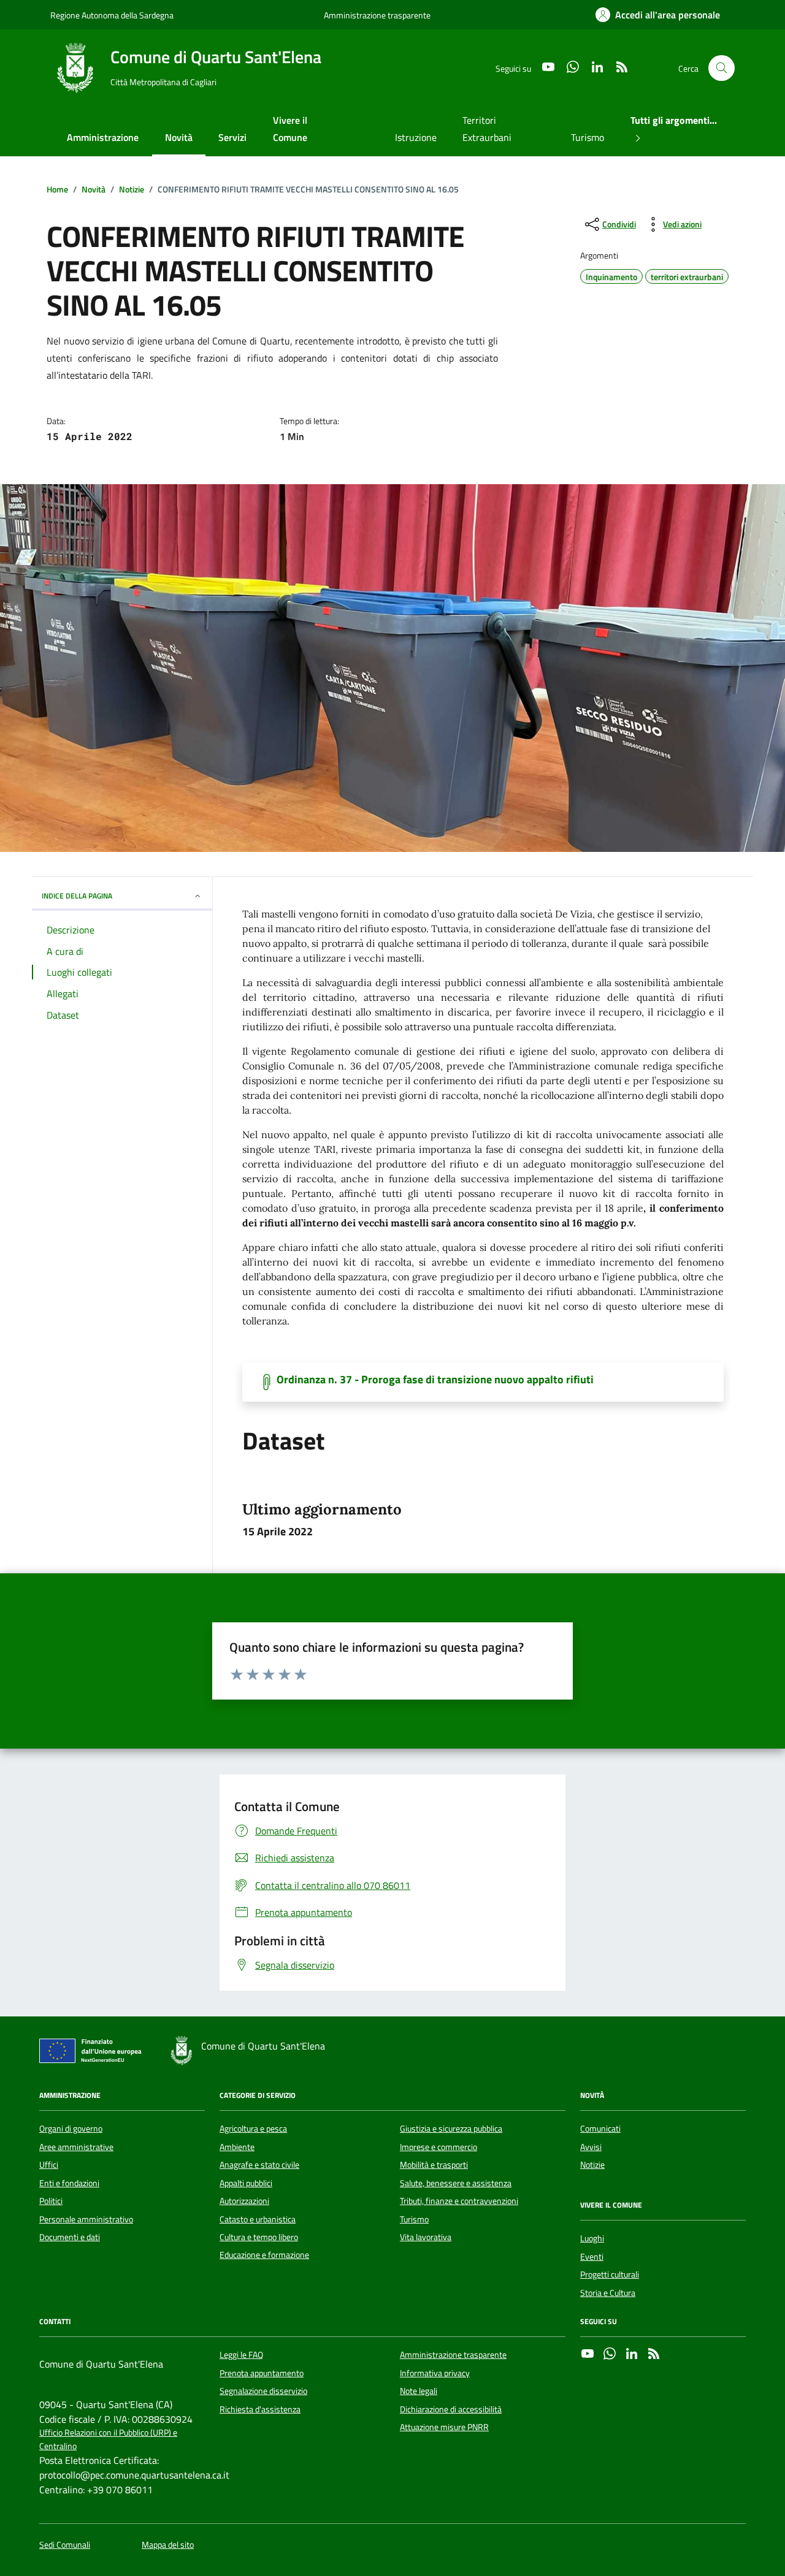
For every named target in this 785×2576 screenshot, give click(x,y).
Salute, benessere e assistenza (456, 2183)
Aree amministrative (76, 2147)
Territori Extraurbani (487, 129)
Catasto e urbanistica (258, 2219)
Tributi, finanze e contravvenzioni (459, 2201)
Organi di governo (71, 2129)
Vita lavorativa (426, 2237)
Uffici (49, 2165)
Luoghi (592, 2238)
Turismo (588, 137)
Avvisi (591, 2147)
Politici (51, 2201)
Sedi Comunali (65, 2545)
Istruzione (416, 137)
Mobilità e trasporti (434, 2165)
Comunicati (600, 2129)
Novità (179, 137)
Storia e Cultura (608, 2293)
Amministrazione (103, 137)
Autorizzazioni (244, 2201)
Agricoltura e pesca (253, 2129)
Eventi (592, 2257)
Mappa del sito (168, 2545)
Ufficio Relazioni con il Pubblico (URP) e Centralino (108, 2439)
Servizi (232, 137)
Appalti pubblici (246, 2183)
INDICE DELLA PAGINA (77, 896)
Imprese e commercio (438, 2147)
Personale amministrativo (86, 2219)
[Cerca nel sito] (722, 68)
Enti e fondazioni (69, 2183)
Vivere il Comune (290, 129)
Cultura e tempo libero (259, 2237)
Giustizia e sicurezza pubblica (451, 2129)
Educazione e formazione (264, 2255)
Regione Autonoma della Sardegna (112, 15)
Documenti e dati (70, 2237)
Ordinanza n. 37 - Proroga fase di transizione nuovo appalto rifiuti (435, 1380)
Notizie (592, 2165)
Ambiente (237, 2147)
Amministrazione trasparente (377, 15)
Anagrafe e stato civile (259, 2165)
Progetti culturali (610, 2274)
